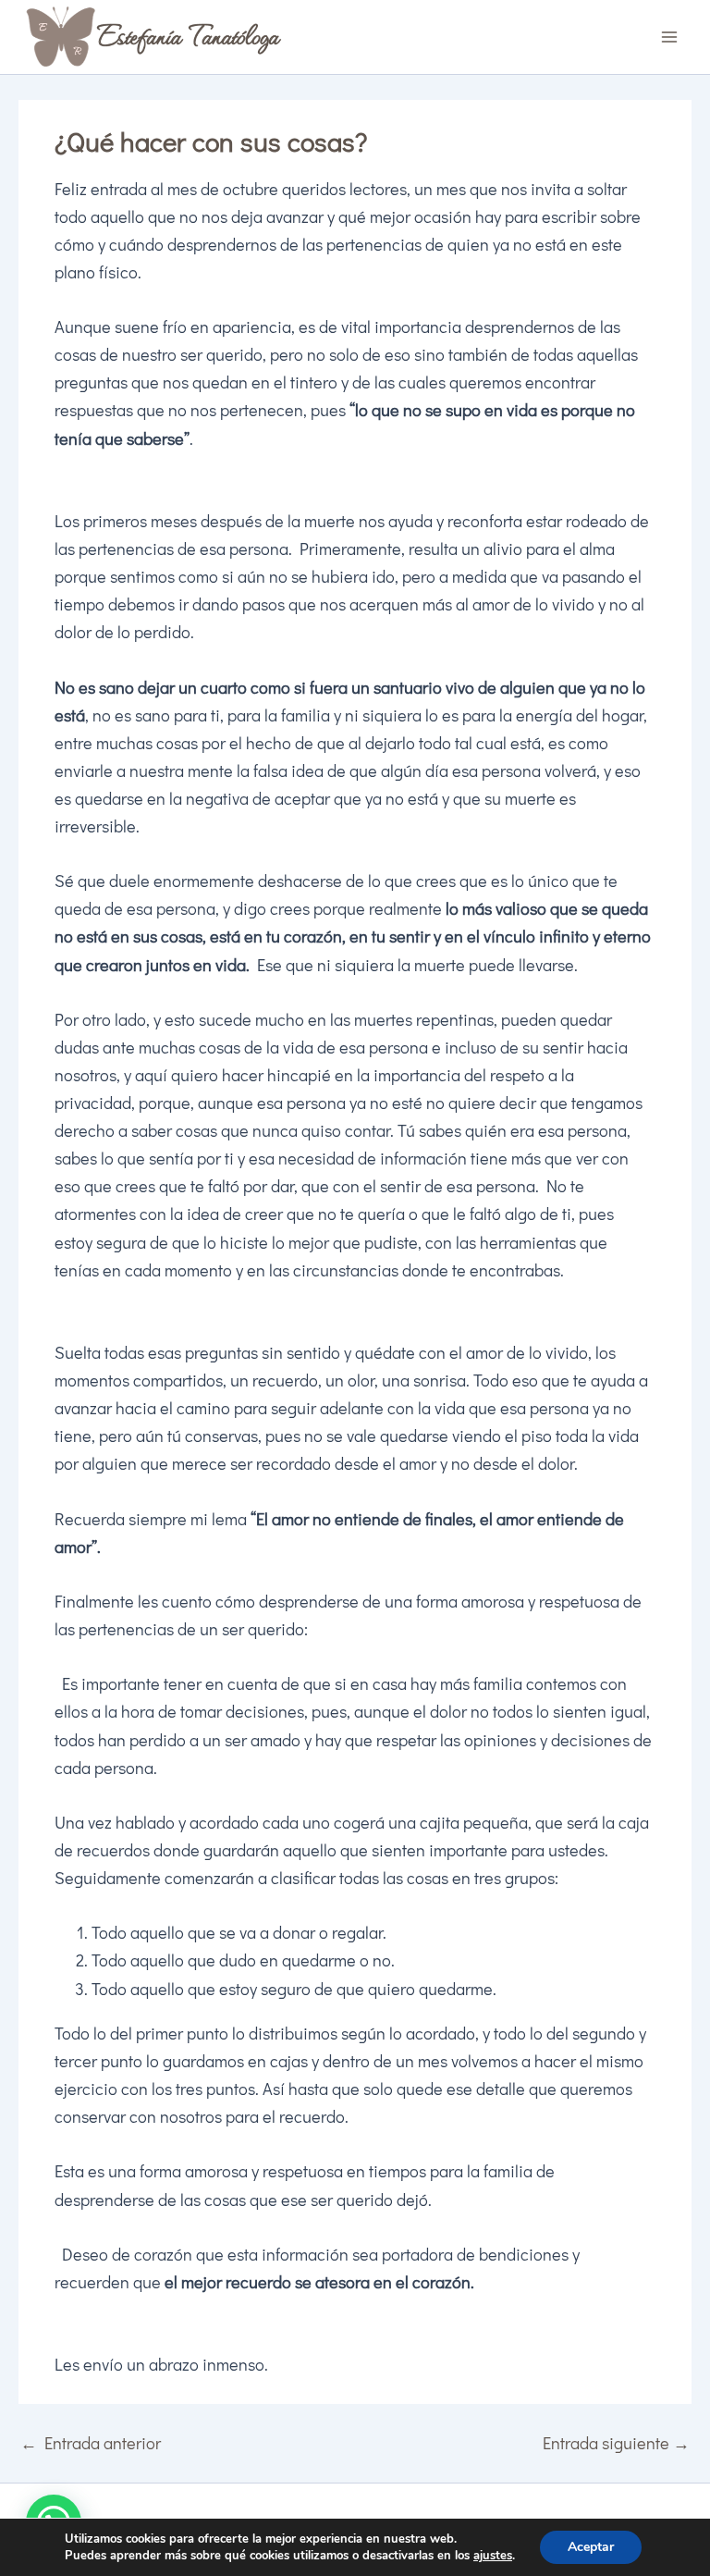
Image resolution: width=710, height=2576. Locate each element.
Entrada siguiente (616, 2443)
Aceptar (591, 2547)
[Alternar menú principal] (670, 37)
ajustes (493, 2556)
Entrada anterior (91, 2443)
